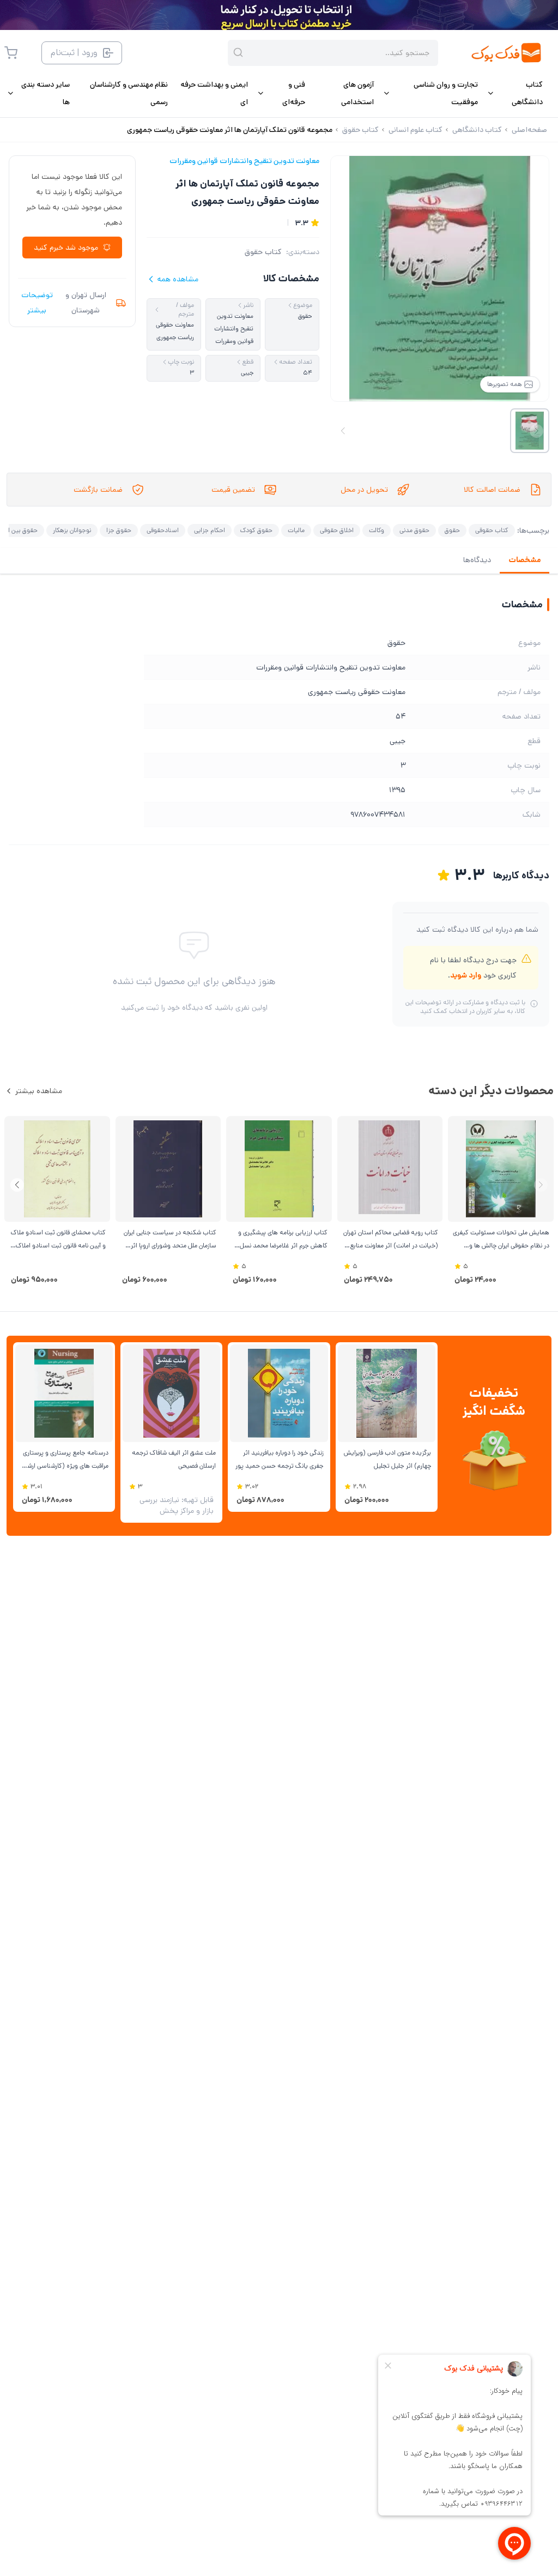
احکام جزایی (210, 530)
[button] (17, 1185)
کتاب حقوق (263, 252)
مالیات (296, 530)
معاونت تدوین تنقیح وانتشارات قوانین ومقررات (244, 161)
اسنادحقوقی (163, 530)
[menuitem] (515, 93)
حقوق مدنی (414, 530)
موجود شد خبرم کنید (66, 248)
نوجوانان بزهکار (72, 530)
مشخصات (524, 560)
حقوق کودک (256, 530)
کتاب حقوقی (492, 530)
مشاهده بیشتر (39, 1091)
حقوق (452, 530)
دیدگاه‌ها (477, 560)
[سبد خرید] (11, 53)
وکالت (377, 530)
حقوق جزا (119, 530)
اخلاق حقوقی (337, 530)
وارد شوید (466, 975)
